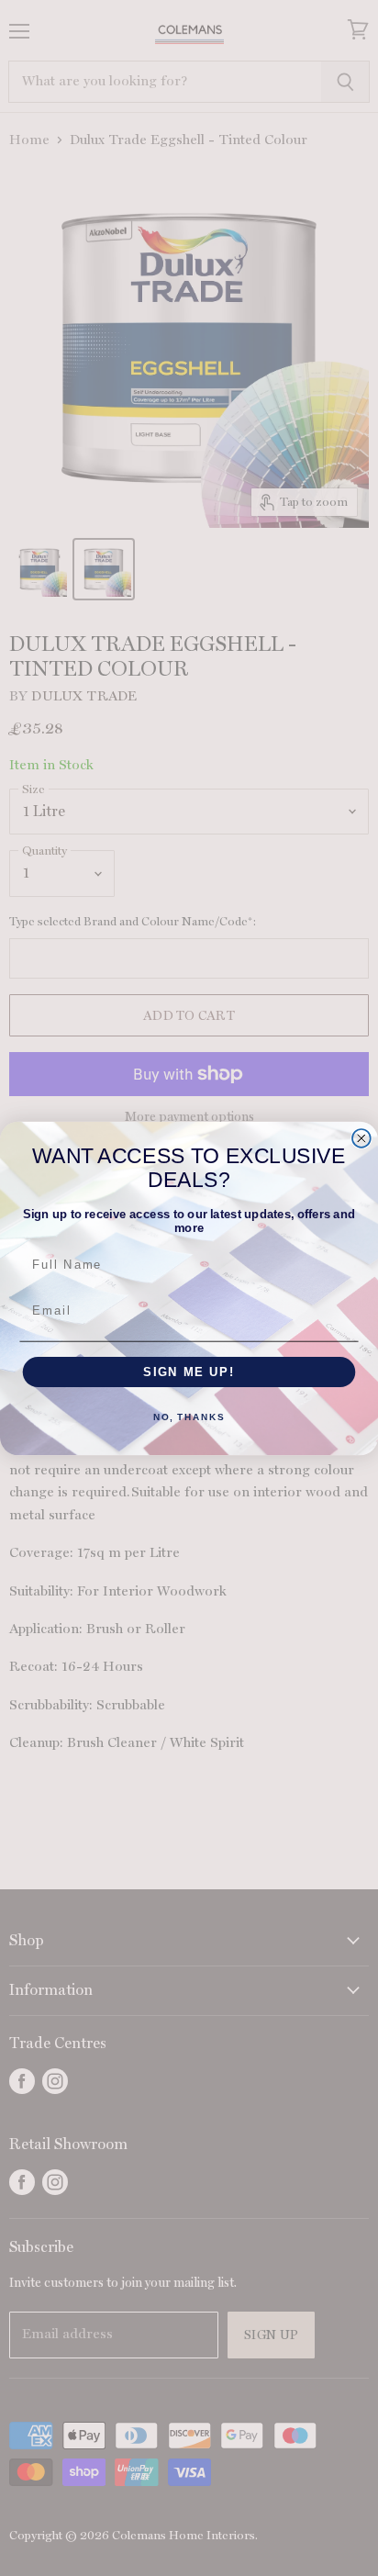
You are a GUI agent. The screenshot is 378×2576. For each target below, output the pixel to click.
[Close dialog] (361, 1138)
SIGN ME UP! (189, 1372)
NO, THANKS (189, 1417)
